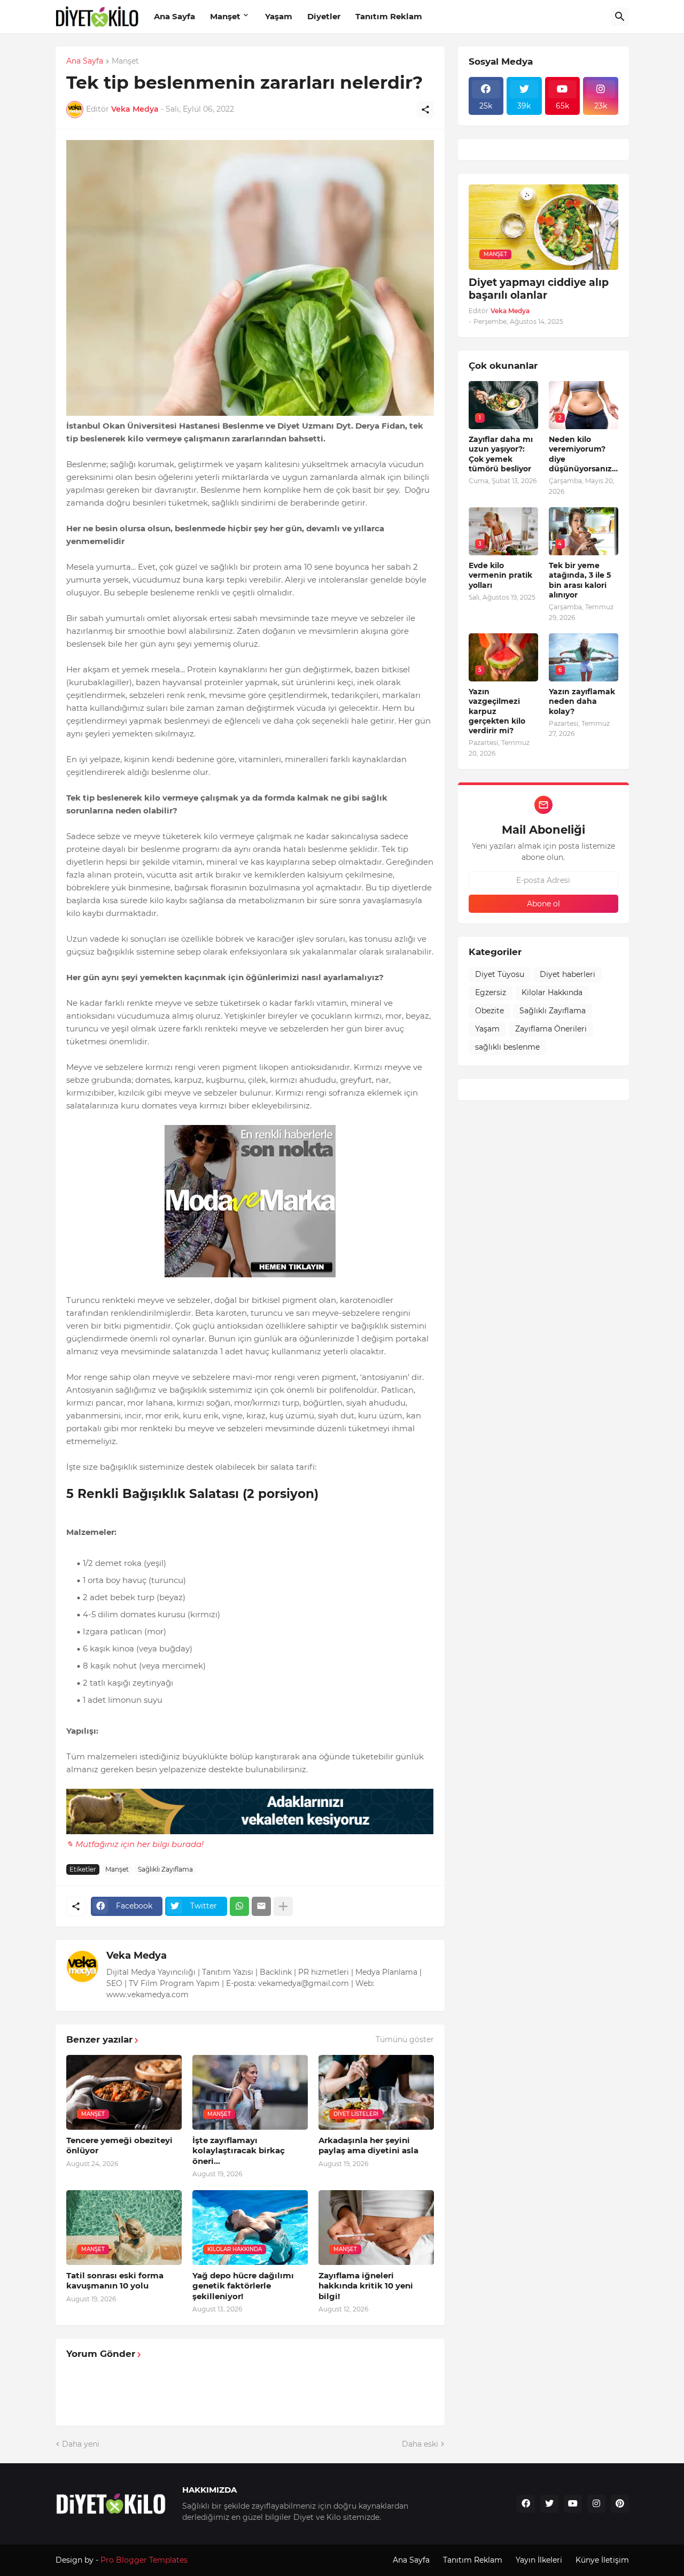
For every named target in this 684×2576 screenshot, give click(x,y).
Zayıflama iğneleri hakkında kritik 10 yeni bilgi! (366, 2286)
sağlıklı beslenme (507, 1047)
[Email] (261, 1906)
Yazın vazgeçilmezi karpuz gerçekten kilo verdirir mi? (497, 711)
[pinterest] (620, 2504)
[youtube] (573, 2504)
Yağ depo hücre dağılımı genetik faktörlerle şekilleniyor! (243, 2286)
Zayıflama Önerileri (551, 1029)
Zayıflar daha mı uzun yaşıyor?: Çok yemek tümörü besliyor (501, 454)
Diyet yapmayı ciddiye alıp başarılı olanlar (539, 289)
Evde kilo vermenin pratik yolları (500, 575)
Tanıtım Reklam (389, 16)
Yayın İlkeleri (539, 2560)
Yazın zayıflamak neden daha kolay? (582, 701)
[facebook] (526, 2504)
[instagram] (596, 2504)
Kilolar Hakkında (552, 992)
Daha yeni (81, 2444)
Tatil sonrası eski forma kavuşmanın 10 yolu (115, 2281)
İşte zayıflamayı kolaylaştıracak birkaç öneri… (239, 2151)
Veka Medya (137, 1956)
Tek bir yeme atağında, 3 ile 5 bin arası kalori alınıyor (580, 580)
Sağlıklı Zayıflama (165, 1869)
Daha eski (420, 2444)
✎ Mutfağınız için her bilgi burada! (135, 1844)
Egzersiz (491, 992)
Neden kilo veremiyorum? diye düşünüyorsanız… (583, 454)
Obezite (489, 1011)
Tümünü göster (405, 2039)
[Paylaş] (425, 110)
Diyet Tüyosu (500, 974)
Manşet (225, 16)
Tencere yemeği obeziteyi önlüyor (119, 2146)
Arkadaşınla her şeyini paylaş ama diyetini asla (368, 2146)
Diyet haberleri (568, 974)
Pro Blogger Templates (144, 2560)
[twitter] (549, 2504)
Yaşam (279, 16)
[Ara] (620, 17)
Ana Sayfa (174, 16)
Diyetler (324, 16)
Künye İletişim (602, 2560)
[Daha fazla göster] (283, 1906)
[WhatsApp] (239, 1906)
